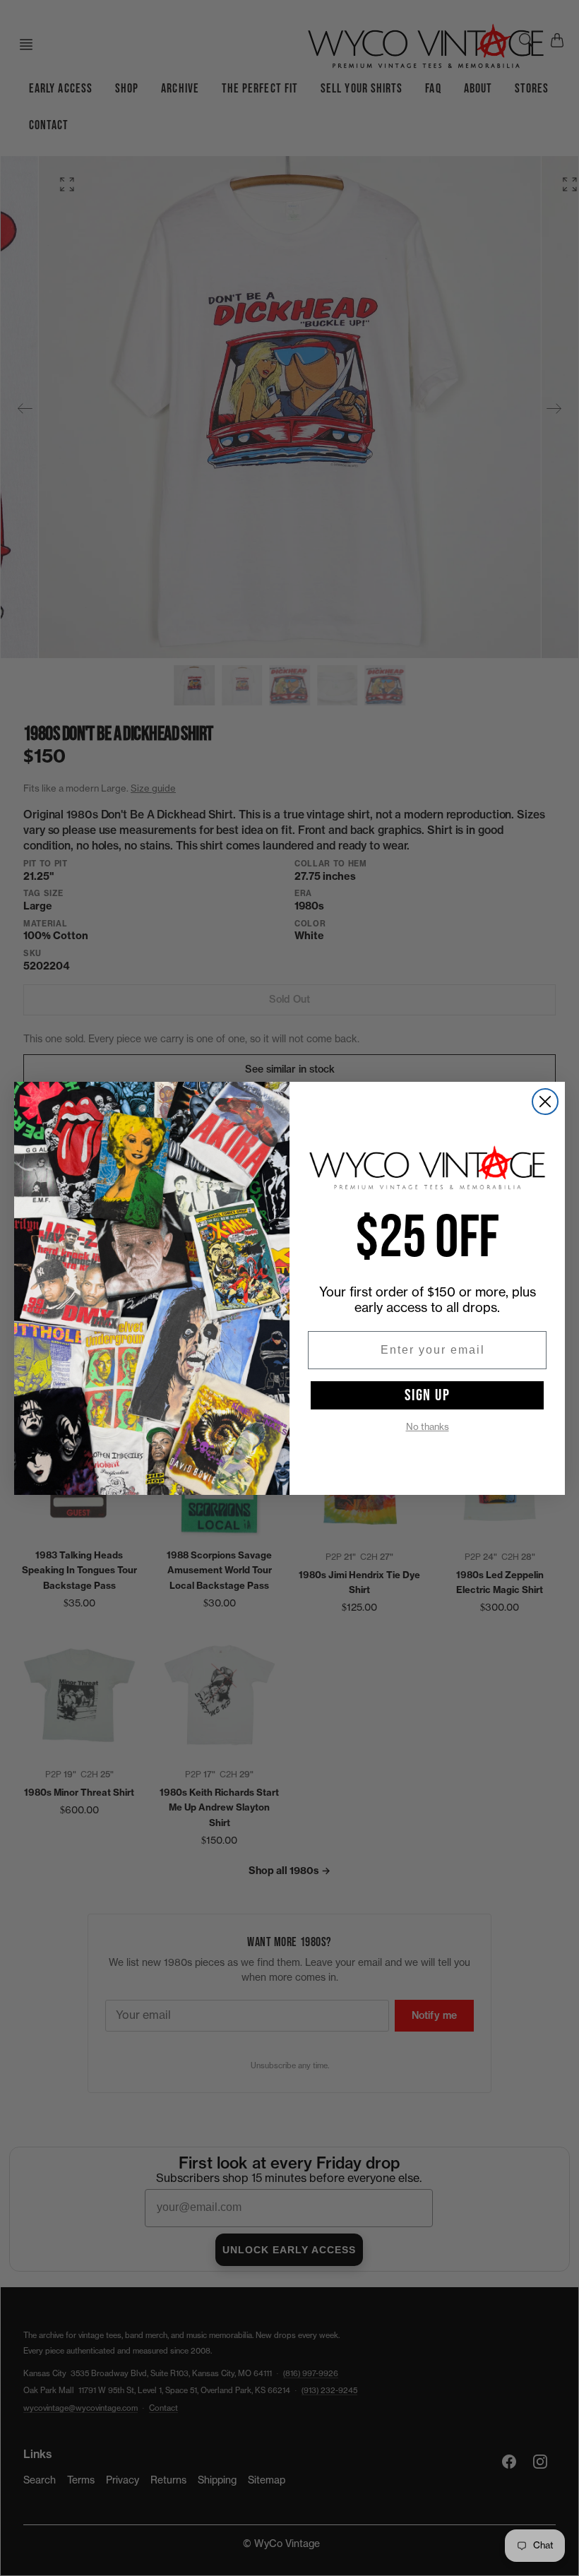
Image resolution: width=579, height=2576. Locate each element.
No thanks (428, 1427)
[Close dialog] (545, 1102)
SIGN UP (428, 1395)
